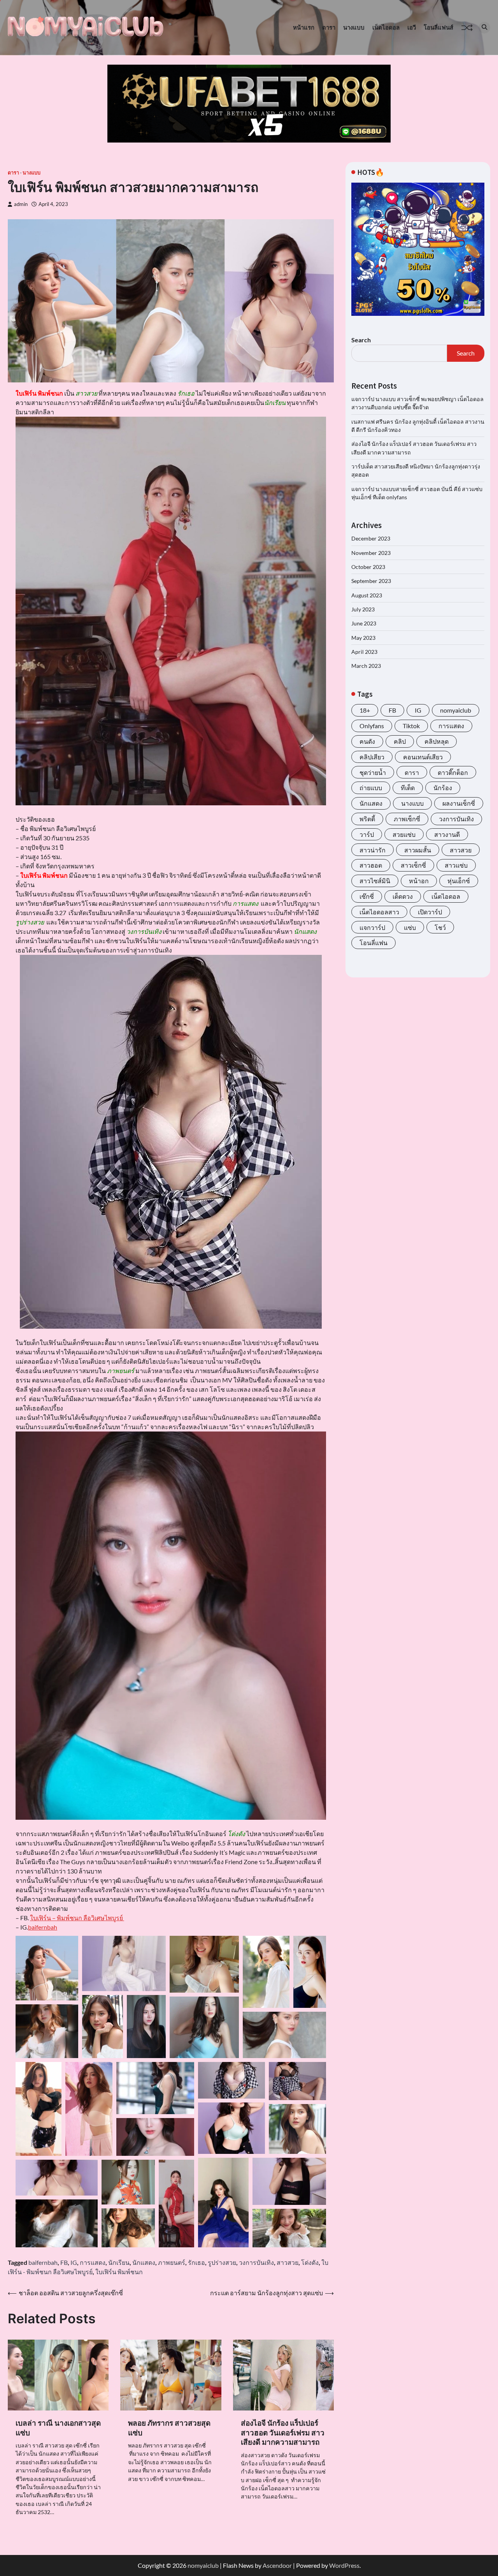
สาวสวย (288, 2262)
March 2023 (366, 666)
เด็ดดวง (403, 896)
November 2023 (371, 552)
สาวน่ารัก (373, 850)
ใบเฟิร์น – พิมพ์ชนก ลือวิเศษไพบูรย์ (77, 1918)
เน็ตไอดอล (386, 27)
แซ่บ (410, 927)
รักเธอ (196, 2262)
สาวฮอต (371, 865)
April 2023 (364, 652)
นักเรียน (119, 2262)
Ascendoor (277, 2565)
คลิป (400, 741)
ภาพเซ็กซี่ (407, 819)
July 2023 (363, 609)
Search (361, 340)
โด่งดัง (310, 2262)
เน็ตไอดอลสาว (379, 912)
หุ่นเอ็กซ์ (459, 881)
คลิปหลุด (437, 741)
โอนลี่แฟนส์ (438, 27)
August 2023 (367, 595)
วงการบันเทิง (256, 2262)
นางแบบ (354, 27)
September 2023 (371, 581)
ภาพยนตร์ (172, 2262)
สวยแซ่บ (404, 834)
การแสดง (93, 2262)
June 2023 (364, 623)
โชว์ (440, 927)
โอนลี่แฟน (373, 943)
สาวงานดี (447, 834)
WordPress (344, 2565)
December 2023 (371, 538)
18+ (365, 710)
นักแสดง (144, 2262)
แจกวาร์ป (372, 927)
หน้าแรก (304, 27)
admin (21, 204)
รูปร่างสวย (222, 2262)
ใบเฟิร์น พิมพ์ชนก (119, 2272)
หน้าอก (419, 881)
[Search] (484, 28)
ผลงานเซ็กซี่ (459, 803)
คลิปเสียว (372, 757)
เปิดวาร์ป (430, 912)
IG (74, 2262)
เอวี (412, 27)
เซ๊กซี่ (367, 896)
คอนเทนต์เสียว (423, 757)
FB (64, 2262)
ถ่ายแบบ (371, 788)
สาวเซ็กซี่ (413, 865)
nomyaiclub (456, 710)
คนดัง (367, 741)
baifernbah (43, 1927)
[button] (47, 1968)
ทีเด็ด (408, 788)
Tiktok (411, 726)
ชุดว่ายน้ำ (373, 772)
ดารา (329, 27)
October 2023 (368, 567)
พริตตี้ (367, 819)
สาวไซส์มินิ (375, 881)
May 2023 (363, 637)
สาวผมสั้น (418, 850)
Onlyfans (372, 726)
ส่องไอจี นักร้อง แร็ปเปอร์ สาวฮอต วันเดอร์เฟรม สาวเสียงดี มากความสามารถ (283, 2432)
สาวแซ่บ (456, 865)
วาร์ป (367, 834)
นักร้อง (443, 788)
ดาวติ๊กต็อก (453, 772)
